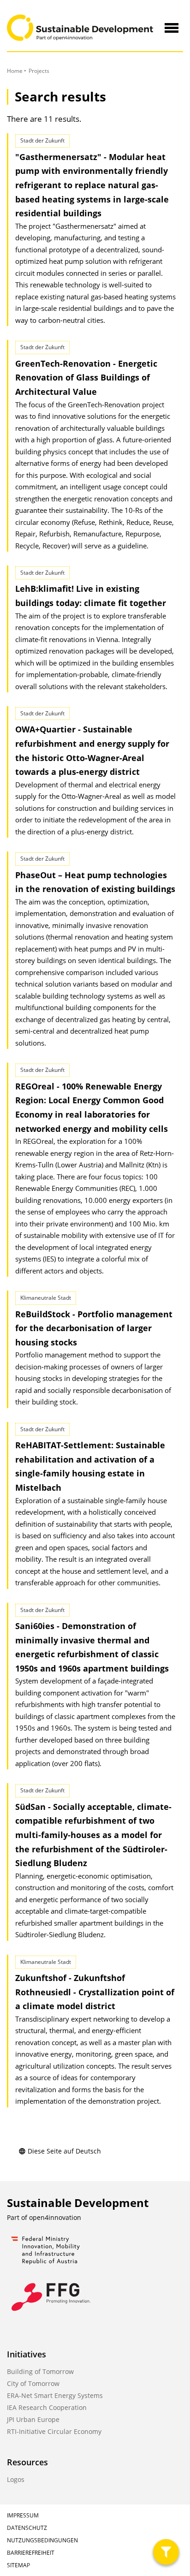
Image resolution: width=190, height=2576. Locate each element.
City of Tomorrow (33, 2383)
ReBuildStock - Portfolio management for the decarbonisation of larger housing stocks (94, 1328)
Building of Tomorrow (40, 2371)
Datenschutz (27, 2528)
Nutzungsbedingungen (42, 2540)
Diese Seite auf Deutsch (64, 2151)
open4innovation (55, 2217)
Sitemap (18, 2565)
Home (15, 71)
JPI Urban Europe (33, 2419)
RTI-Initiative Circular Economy (54, 2431)
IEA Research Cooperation (47, 2407)
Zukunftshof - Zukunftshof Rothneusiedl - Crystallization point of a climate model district (95, 1992)
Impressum (23, 2515)
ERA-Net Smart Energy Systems (55, 2395)
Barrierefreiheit (31, 2553)
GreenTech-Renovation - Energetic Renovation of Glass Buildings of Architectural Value (86, 378)
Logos (16, 2479)
